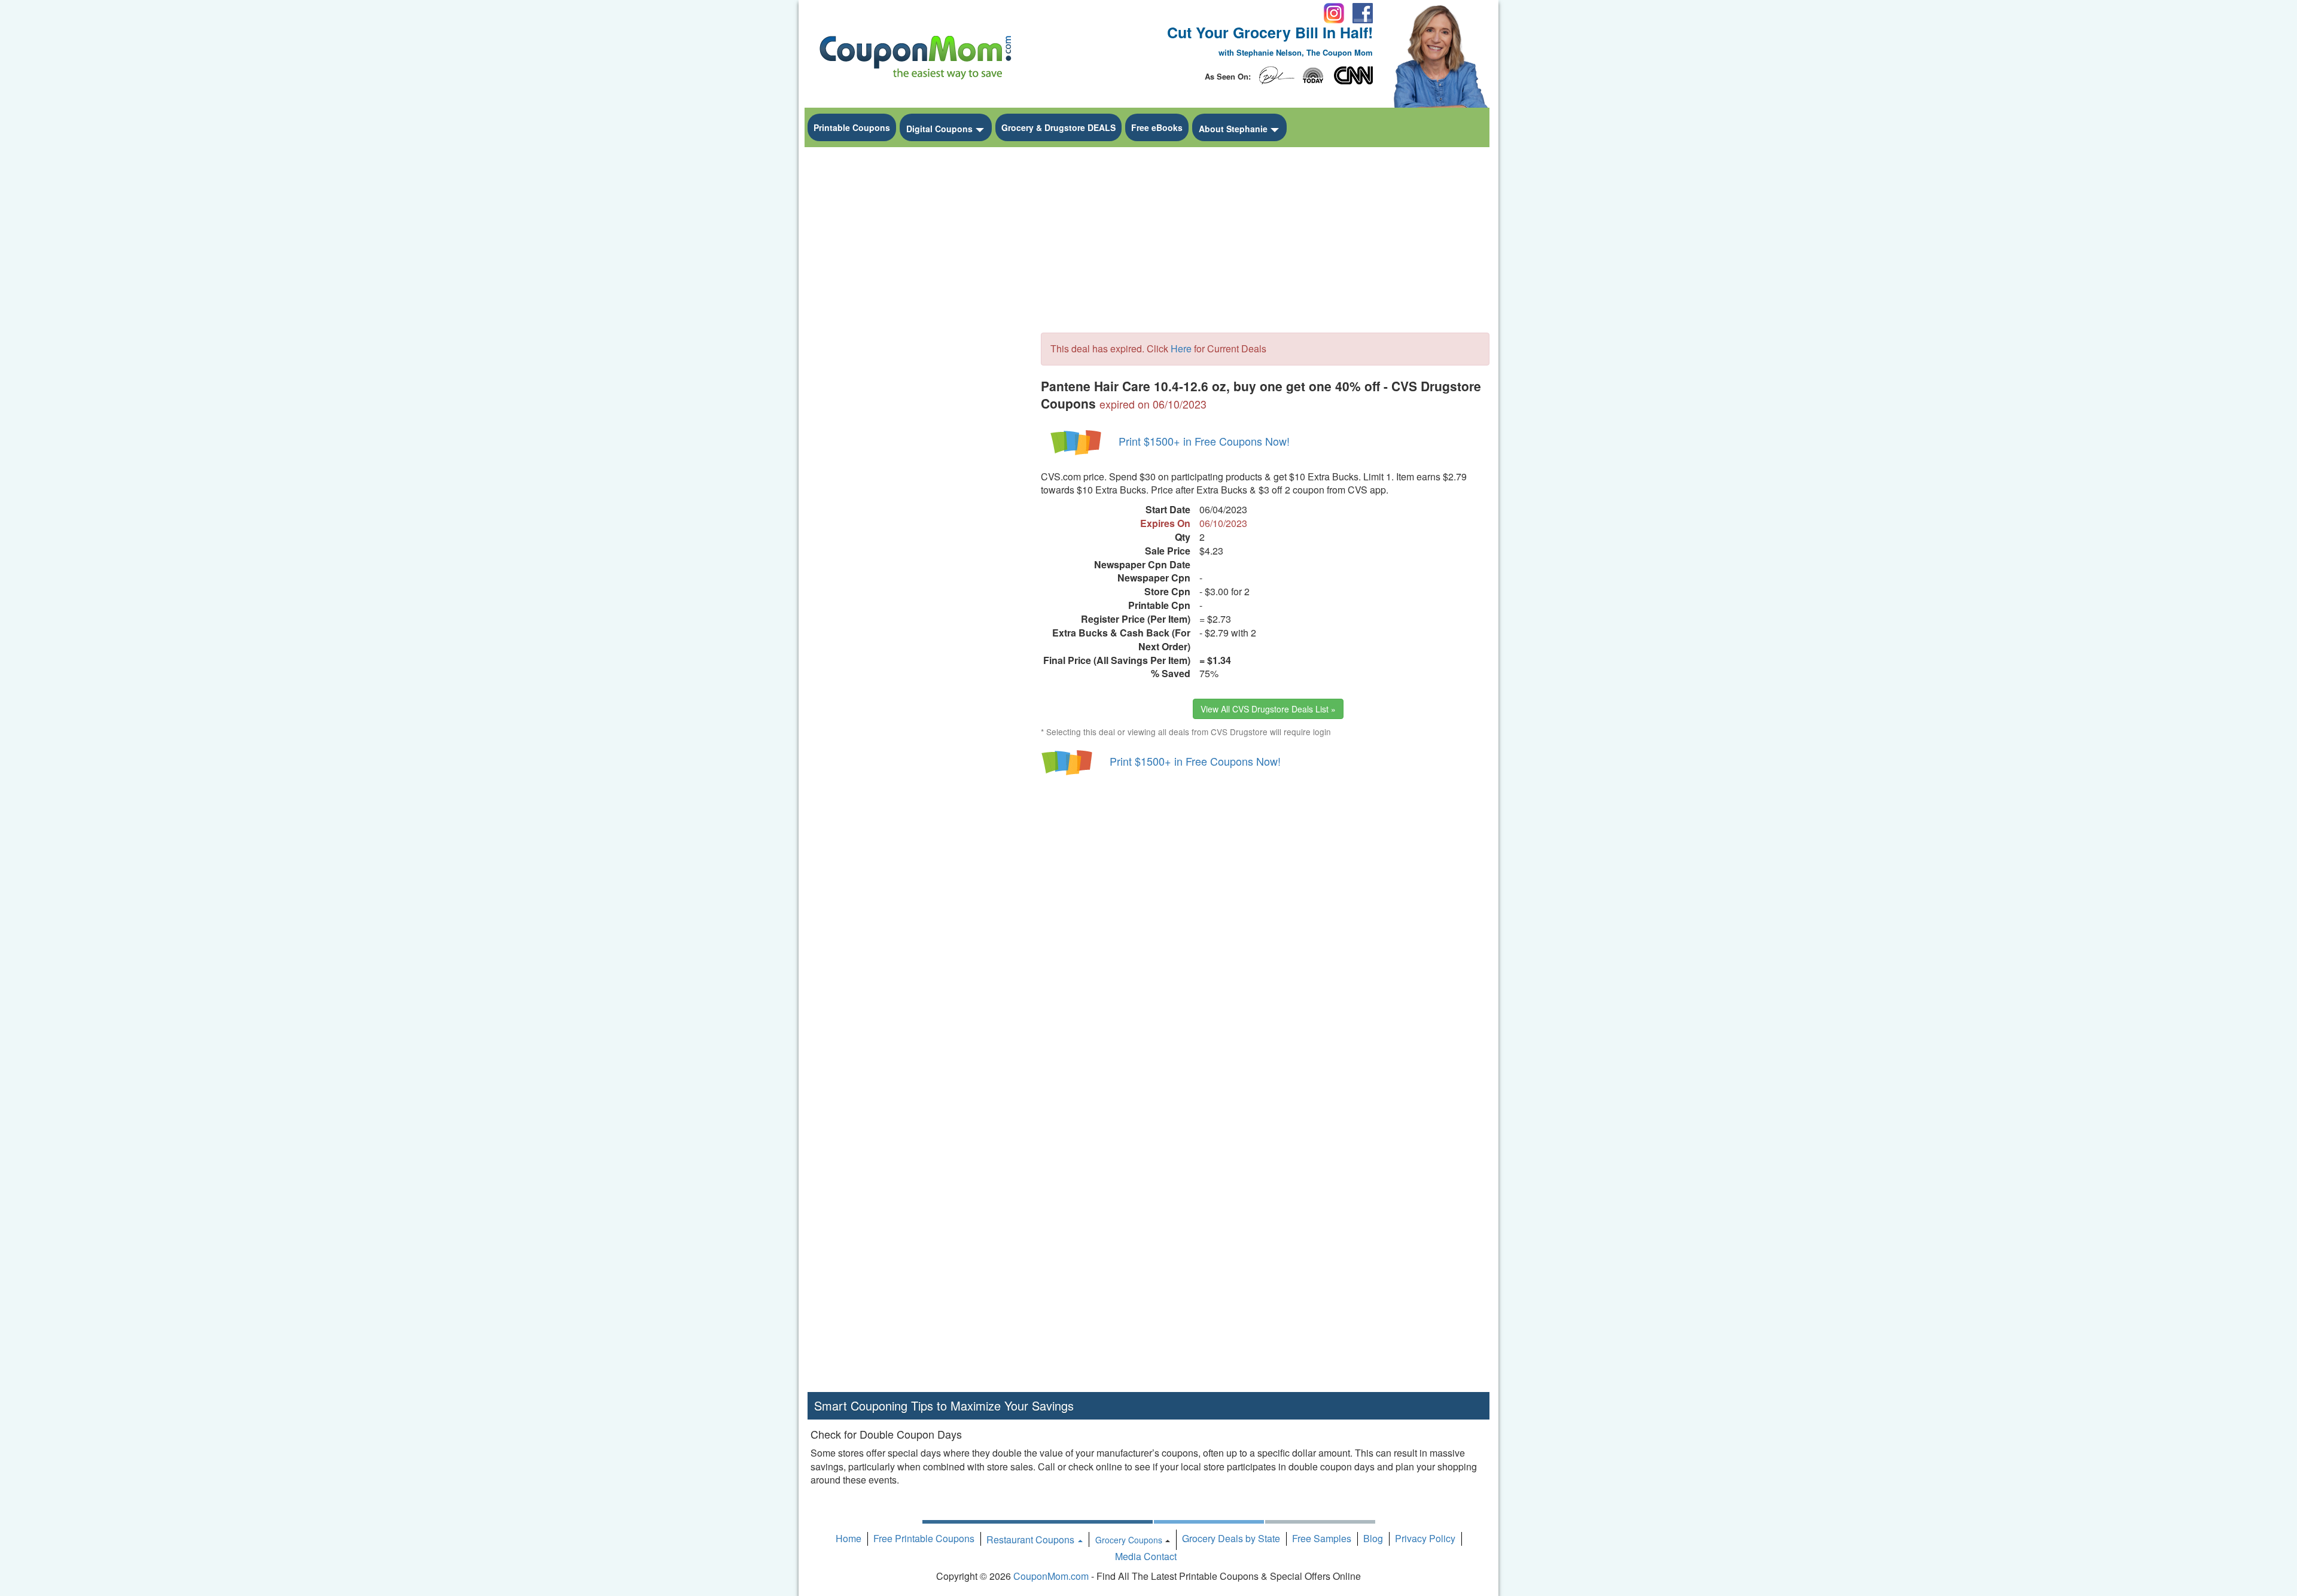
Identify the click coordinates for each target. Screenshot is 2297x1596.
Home (849, 1538)
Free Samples (1322, 1538)
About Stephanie (1233, 129)
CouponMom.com (1051, 1576)
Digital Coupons (939, 129)
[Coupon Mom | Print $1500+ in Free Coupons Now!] (1077, 441)
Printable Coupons (852, 127)
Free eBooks (1157, 127)
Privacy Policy (1425, 1538)
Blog (1373, 1538)
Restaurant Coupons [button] (1032, 1539)
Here (1181, 348)
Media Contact (1146, 1556)
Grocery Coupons (1129, 1540)
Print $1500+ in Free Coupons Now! (1204, 441)
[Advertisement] (915, 333)
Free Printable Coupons (924, 1538)
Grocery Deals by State (1231, 1538)
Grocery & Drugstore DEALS (1058, 127)
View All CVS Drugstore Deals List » (1268, 709)
